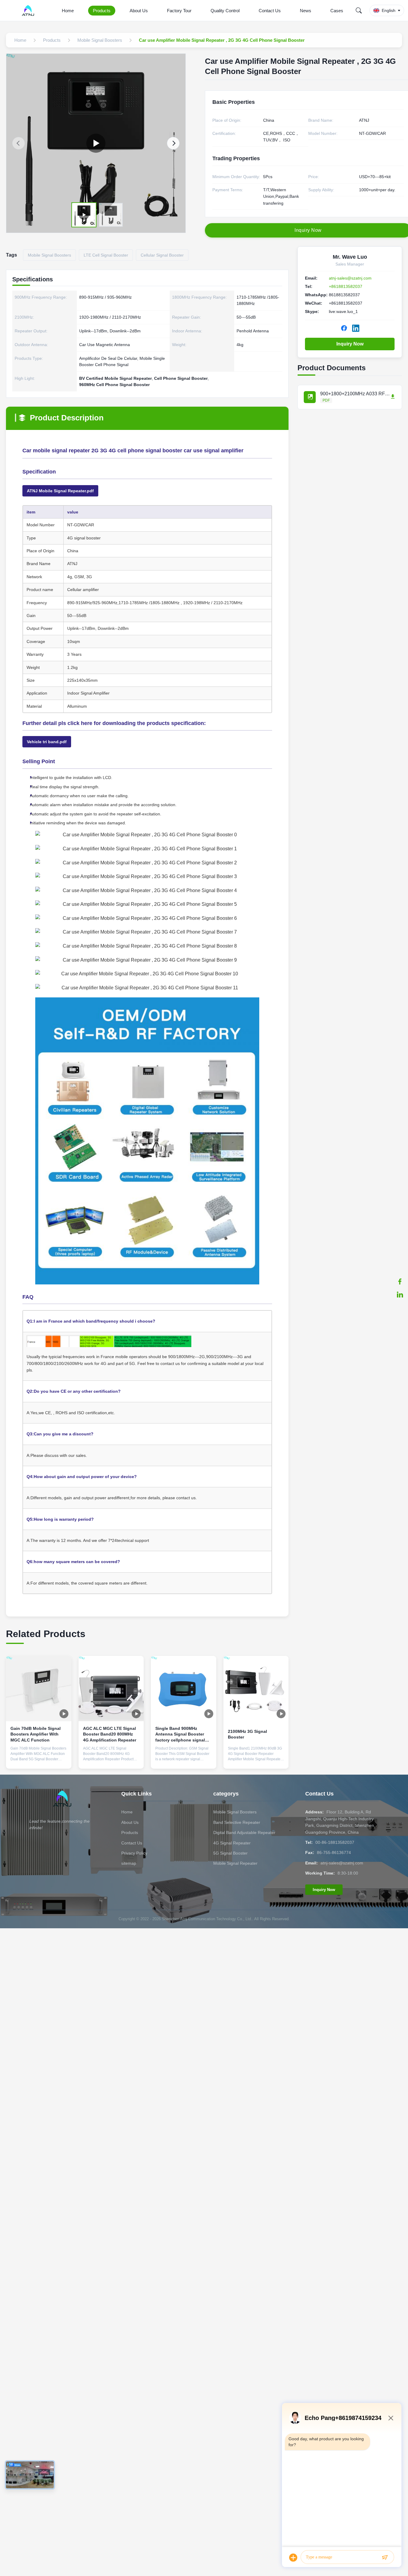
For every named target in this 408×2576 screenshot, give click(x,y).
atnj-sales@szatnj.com (350, 278)
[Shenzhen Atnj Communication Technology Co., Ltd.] (29, 10)
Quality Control (225, 11)
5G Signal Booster (230, 1853)
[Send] (385, 2558)
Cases (337, 11)
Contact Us (270, 11)
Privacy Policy (134, 1853)
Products (102, 11)
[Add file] (293, 2558)
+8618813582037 (346, 286)
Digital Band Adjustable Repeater (244, 1832)
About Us (139, 11)
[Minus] (391, 2418)
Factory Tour (179, 11)
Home (68, 11)
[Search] (359, 10)
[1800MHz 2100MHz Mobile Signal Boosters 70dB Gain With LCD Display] (96, 143)
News (306, 11)
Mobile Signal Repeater (235, 1863)
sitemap (129, 1863)
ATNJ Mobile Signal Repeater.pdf (60, 491)
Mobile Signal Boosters (235, 1812)
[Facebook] (400, 1281)
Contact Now (39, 1759)
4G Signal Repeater (232, 1843)
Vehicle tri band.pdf (47, 742)
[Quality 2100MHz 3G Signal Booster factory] (256, 1689)
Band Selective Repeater (237, 1822)
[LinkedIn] (400, 1295)
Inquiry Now (350, 344)
